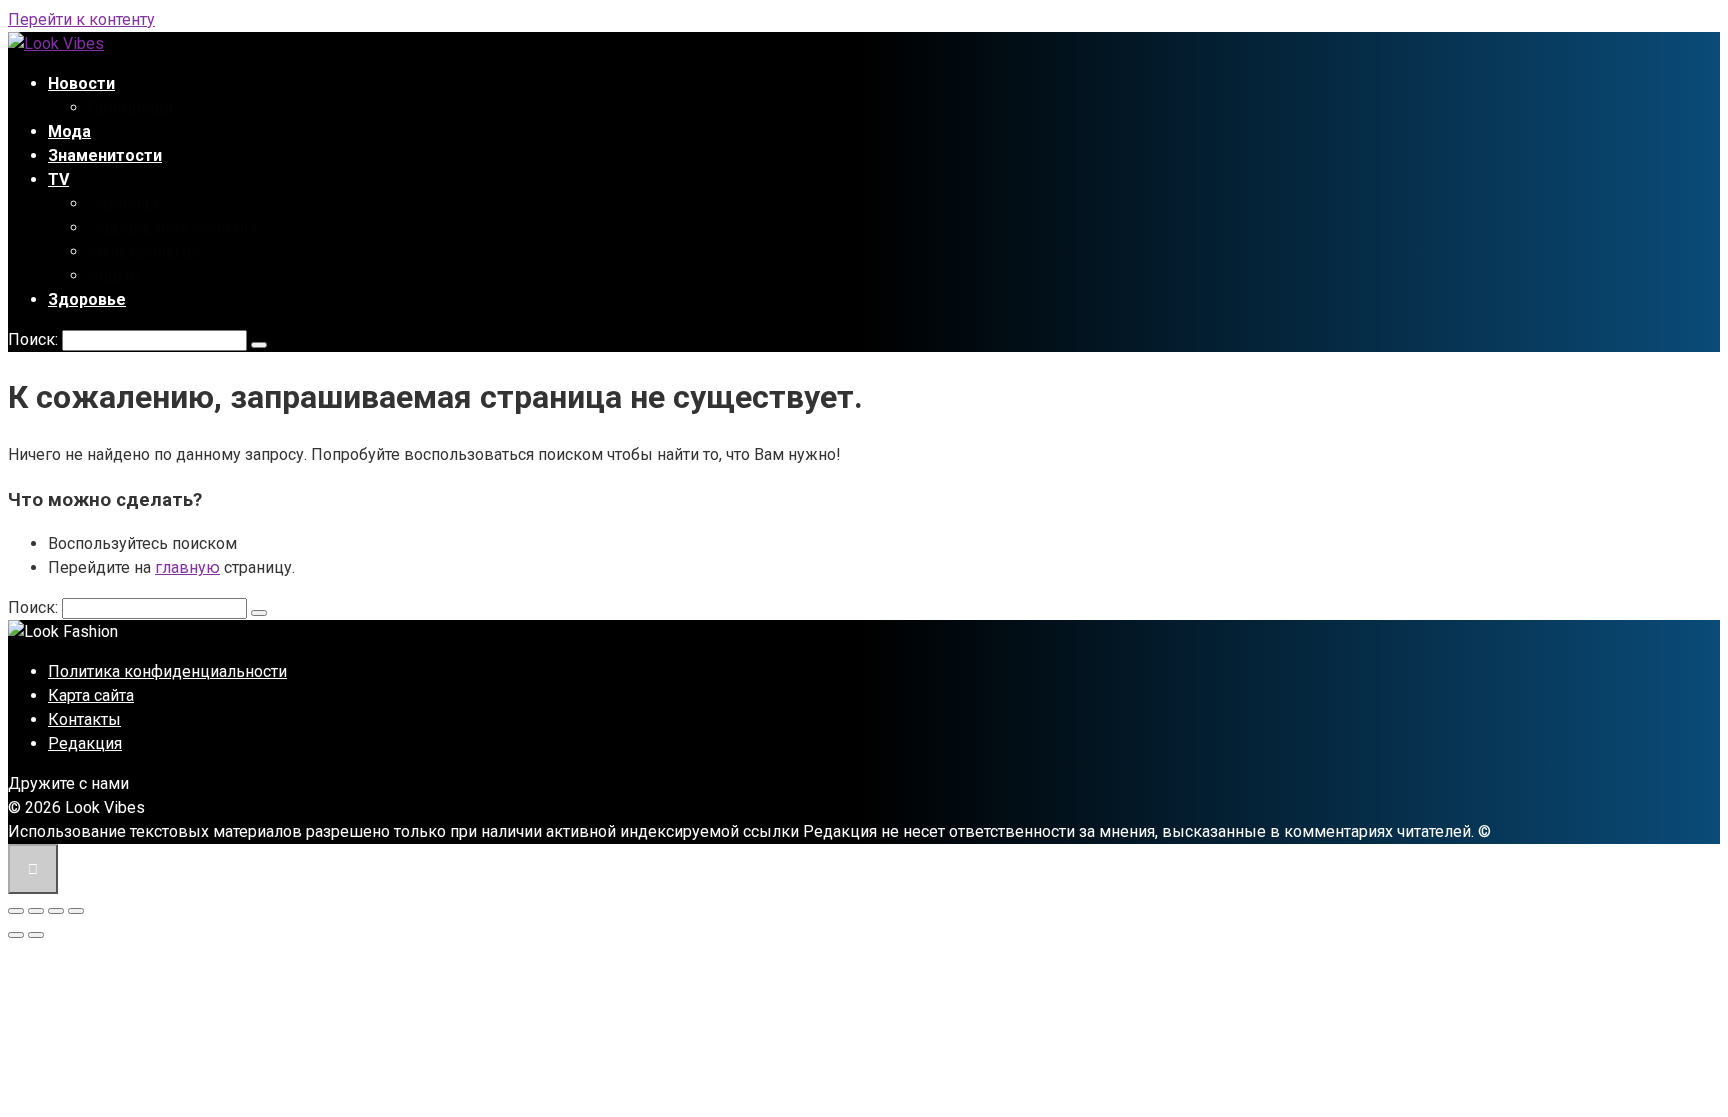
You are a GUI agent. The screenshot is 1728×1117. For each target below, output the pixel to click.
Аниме (113, 275)
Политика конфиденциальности (167, 671)
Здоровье (87, 299)
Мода (69, 131)
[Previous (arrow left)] (16, 935)
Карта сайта (91, 695)
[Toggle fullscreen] (56, 911)
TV (58, 179)
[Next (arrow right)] (36, 935)
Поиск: (35, 339)
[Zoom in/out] (76, 911)
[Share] (36, 911)
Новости (81, 83)
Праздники (130, 107)
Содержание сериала (172, 227)
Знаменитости (105, 155)
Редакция (85, 743)
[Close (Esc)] (16, 911)
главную (187, 567)
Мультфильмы (144, 251)
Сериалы (123, 203)
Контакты (84, 719)
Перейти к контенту (81, 19)
